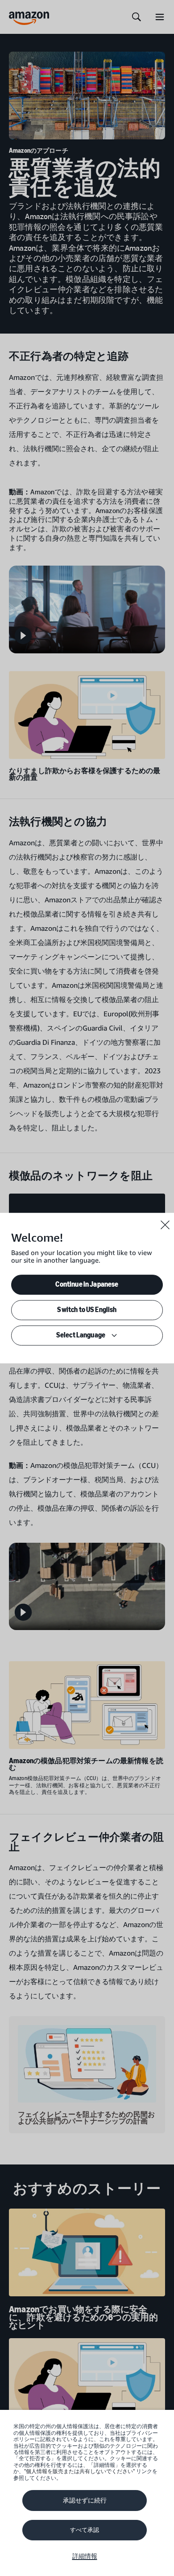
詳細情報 (85, 2556)
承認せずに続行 (85, 2500)
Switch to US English (87, 1310)
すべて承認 (85, 2530)
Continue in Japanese (87, 1284)
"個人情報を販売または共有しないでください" (79, 2471)
